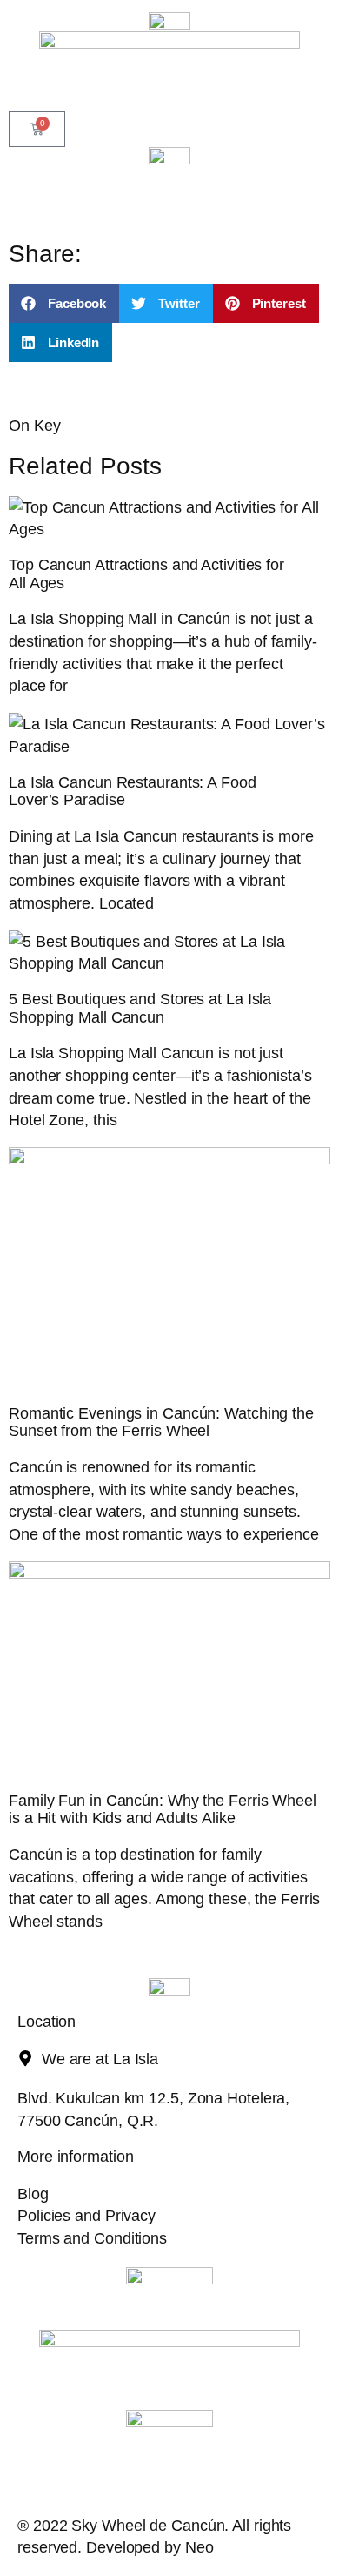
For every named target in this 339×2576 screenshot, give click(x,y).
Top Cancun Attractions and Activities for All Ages (146, 574)
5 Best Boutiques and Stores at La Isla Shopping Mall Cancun (140, 1008)
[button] (64, 303)
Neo (199, 2547)
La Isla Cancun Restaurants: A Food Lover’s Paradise (133, 791)
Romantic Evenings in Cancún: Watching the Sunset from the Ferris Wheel (161, 1422)
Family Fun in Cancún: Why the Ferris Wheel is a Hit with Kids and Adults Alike (163, 1809)
